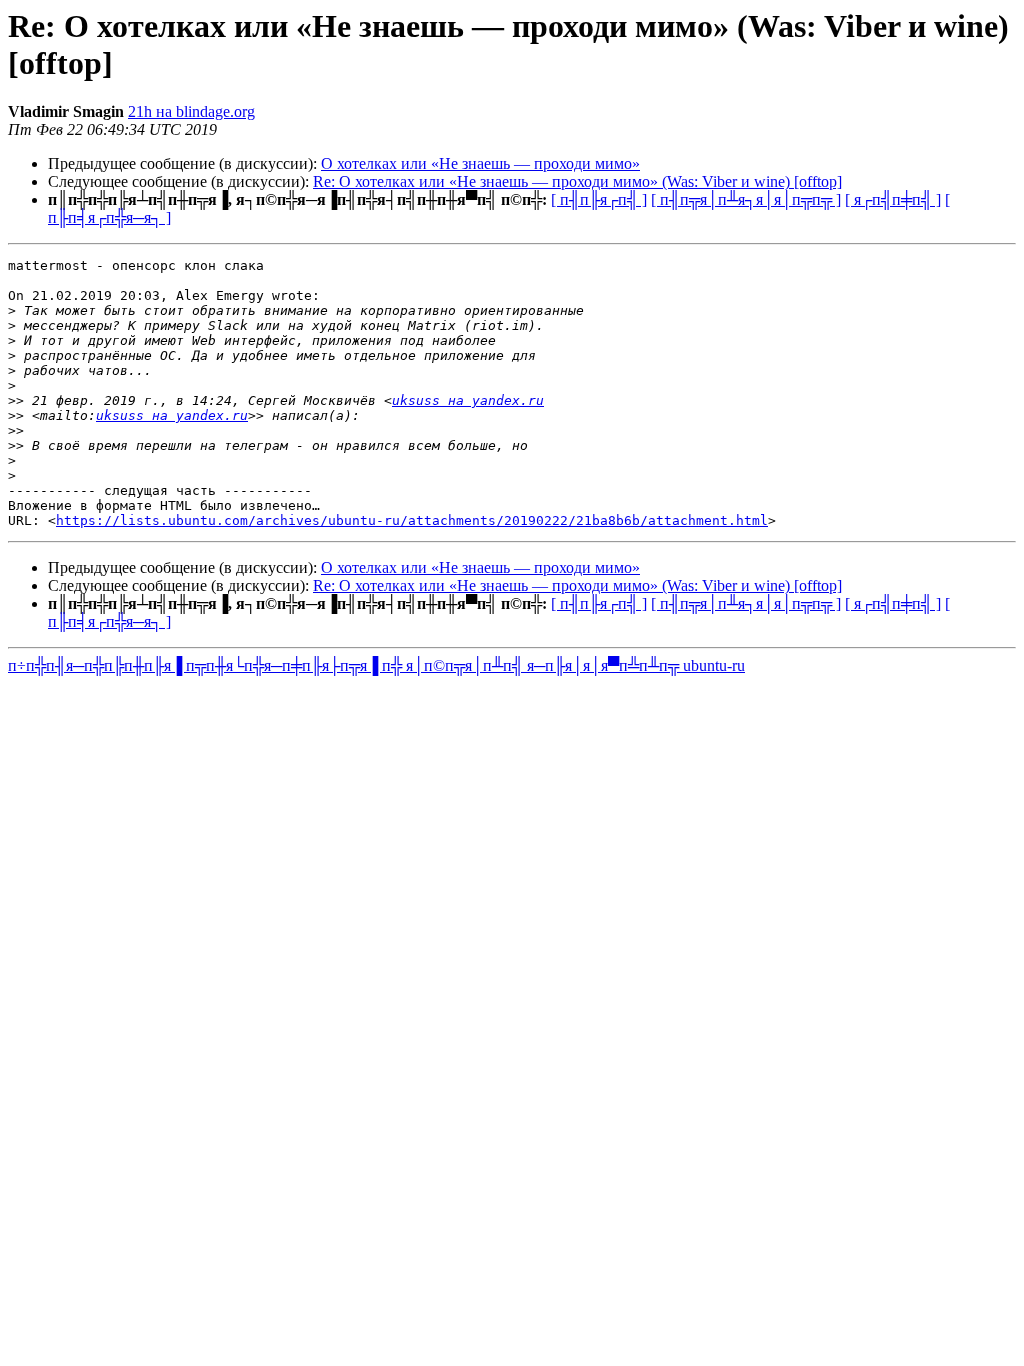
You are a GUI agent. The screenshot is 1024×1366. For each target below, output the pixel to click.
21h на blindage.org (191, 111)
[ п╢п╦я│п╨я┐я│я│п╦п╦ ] (746, 199)
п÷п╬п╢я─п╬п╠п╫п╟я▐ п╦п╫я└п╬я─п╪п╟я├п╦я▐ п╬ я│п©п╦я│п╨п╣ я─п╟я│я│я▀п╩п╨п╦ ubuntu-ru (376, 665)
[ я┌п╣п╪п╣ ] (893, 199)
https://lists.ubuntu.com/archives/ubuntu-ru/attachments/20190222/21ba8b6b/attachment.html (412, 520)
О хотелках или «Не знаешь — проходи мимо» (480, 163)
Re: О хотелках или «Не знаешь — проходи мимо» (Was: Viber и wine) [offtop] (577, 181)
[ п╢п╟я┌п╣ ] (599, 199)
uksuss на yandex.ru (468, 400)
